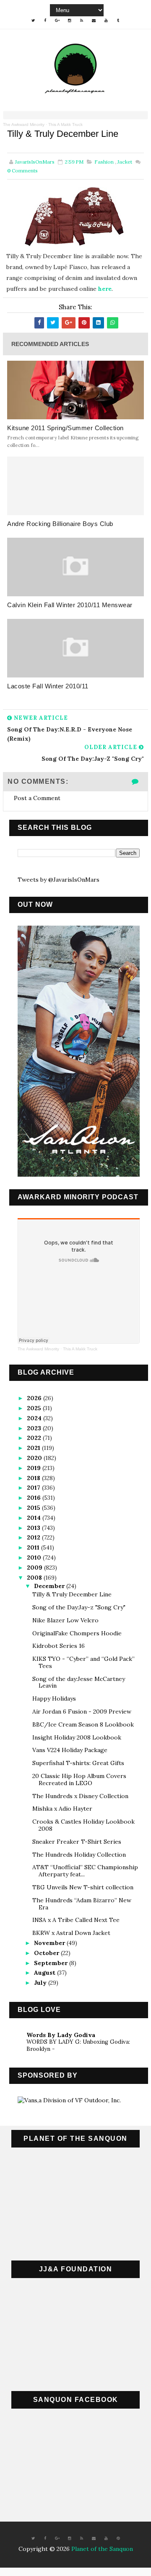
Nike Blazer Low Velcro (65, 1620)
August (46, 1973)
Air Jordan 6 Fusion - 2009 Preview (82, 1711)
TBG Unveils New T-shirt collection (83, 1887)
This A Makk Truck (65, 124)
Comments (22, 171)
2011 (34, 1547)
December (50, 1586)
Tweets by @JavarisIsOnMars (59, 880)
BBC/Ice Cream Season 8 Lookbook (83, 1724)
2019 (35, 1468)
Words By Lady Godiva (61, 2035)
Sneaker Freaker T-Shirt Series (77, 1842)
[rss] (82, 21)
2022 (35, 1438)
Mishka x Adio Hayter (62, 1809)
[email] (94, 21)
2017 (34, 1488)
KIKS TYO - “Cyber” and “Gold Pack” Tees (83, 1662)
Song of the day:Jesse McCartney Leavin (79, 1682)
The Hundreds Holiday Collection (79, 1855)
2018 (34, 1478)
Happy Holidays (54, 1699)
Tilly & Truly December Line (72, 1594)
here (105, 289)
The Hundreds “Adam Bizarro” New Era (82, 1904)
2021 (34, 1448)
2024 (35, 1418)
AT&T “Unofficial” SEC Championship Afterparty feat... (85, 1871)
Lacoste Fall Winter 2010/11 (48, 686)
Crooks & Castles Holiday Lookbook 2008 (83, 1825)
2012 (34, 1537)
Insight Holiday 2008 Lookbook (77, 1737)
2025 (35, 1408)
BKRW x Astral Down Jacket (71, 1933)
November (50, 1943)
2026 (35, 1398)
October (47, 1953)
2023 (35, 1428)
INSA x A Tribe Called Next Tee (76, 1920)
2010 (35, 1557)
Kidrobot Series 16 (59, 1646)
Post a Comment (37, 798)
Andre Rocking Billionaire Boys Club (60, 524)
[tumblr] (118, 21)
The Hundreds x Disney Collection (80, 1796)
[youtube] (106, 21)
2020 (35, 1458)
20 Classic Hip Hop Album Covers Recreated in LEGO (79, 1779)
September (52, 1963)
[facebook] (45, 21)
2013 (34, 1528)
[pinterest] (118, 2538)
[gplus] (57, 21)
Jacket (125, 162)
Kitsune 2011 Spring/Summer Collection (65, 428)
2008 (35, 1578)
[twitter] (33, 21)
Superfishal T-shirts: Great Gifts (78, 1763)
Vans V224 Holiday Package (70, 1750)
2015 (34, 1508)
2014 (35, 1518)
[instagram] (70, 21)
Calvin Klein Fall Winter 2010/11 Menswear (70, 605)
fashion (104, 162)
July (41, 1983)
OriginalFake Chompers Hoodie (77, 1633)
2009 (35, 1568)
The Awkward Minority (24, 124)
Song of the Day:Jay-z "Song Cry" (79, 1607)
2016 (35, 1498)
